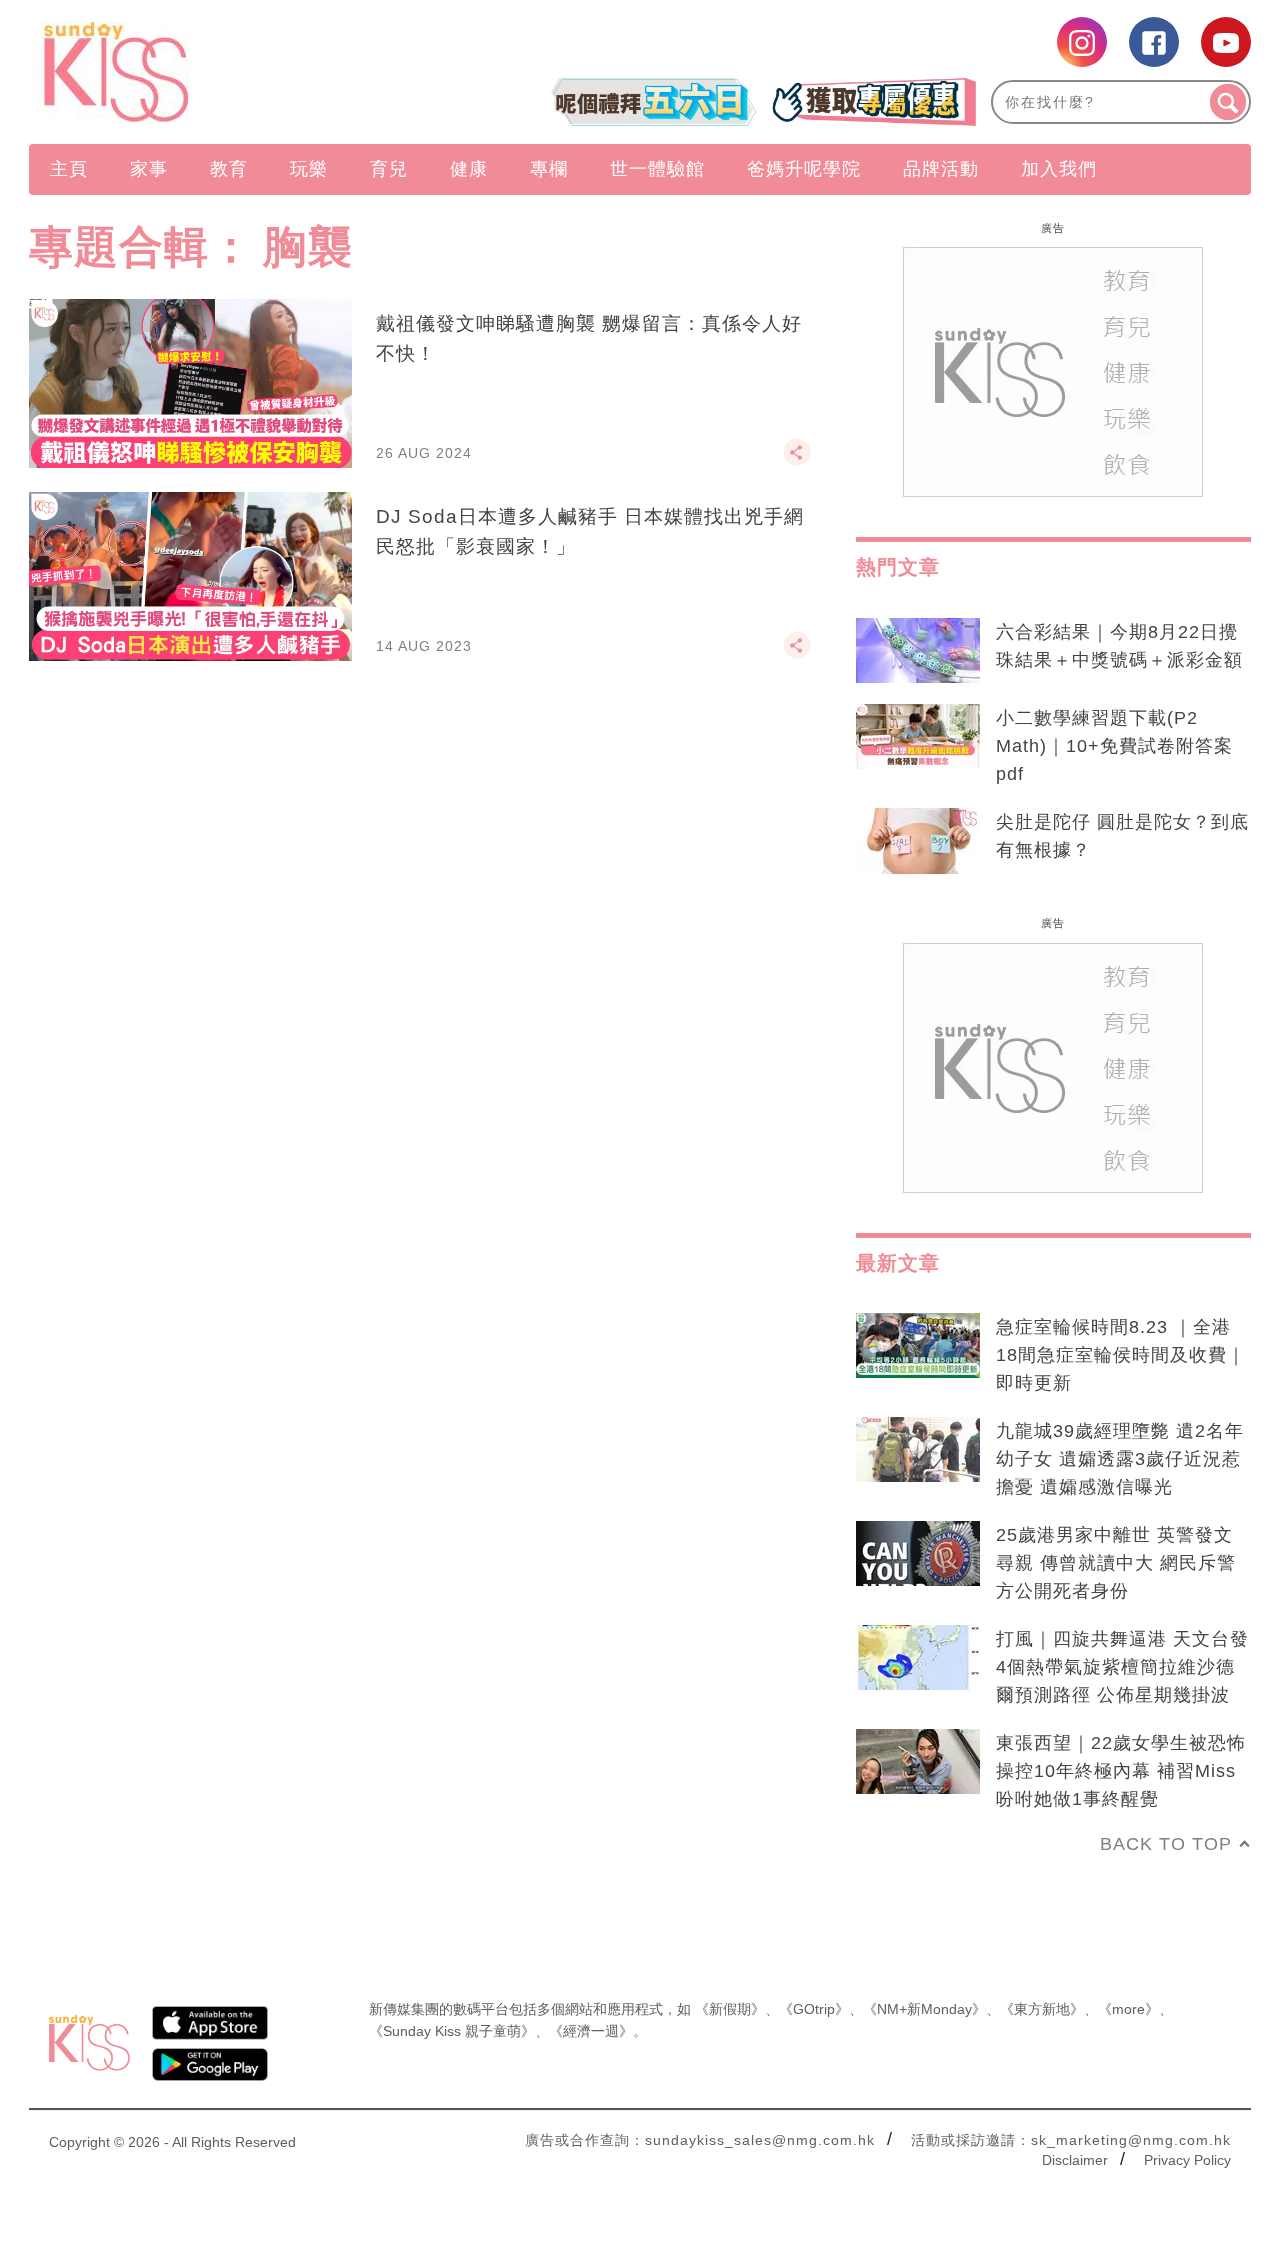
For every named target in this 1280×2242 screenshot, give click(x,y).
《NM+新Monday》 (924, 2009)
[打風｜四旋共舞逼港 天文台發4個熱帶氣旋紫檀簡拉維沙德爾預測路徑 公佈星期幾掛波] (918, 1658)
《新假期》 (730, 2009)
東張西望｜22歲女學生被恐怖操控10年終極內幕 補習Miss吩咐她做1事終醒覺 (1121, 1771)
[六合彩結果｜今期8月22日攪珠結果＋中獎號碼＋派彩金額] (918, 651)
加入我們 (1059, 169)
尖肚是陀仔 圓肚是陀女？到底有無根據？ (1122, 836)
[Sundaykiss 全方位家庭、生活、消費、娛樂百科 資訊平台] (212, 72)
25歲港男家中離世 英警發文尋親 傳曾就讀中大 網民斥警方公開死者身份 (1116, 1563)
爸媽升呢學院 (804, 169)
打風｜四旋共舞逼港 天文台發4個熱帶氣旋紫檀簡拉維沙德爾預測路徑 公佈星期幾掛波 (1122, 1667)
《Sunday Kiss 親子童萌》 (452, 2031)
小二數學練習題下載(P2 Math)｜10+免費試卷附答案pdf (1114, 746)
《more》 (1128, 2009)
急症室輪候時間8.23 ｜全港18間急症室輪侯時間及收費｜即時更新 (1121, 1355)
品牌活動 (941, 169)
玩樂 (309, 169)
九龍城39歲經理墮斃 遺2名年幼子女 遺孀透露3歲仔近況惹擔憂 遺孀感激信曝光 (1120, 1459)
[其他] (797, 461)
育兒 (389, 169)
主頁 (69, 169)
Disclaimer (1075, 2160)
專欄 (549, 169)
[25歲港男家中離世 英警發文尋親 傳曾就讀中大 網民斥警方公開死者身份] (918, 1554)
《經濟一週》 (591, 2031)
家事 (149, 169)
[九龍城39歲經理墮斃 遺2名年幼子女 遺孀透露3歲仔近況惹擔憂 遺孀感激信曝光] (918, 1450)
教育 (229, 169)
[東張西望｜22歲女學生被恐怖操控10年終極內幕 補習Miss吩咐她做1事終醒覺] (918, 1762)
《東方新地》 (1042, 2009)
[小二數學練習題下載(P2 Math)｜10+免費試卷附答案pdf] (918, 737)
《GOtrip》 (814, 2009)
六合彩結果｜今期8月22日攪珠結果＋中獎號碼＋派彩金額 (1119, 646)
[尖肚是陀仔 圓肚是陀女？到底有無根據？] (918, 841)
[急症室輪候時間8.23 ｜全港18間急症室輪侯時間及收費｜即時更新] (918, 1346)
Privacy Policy (1187, 2160)
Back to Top (1166, 1844)
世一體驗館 (657, 169)
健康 (469, 169)
